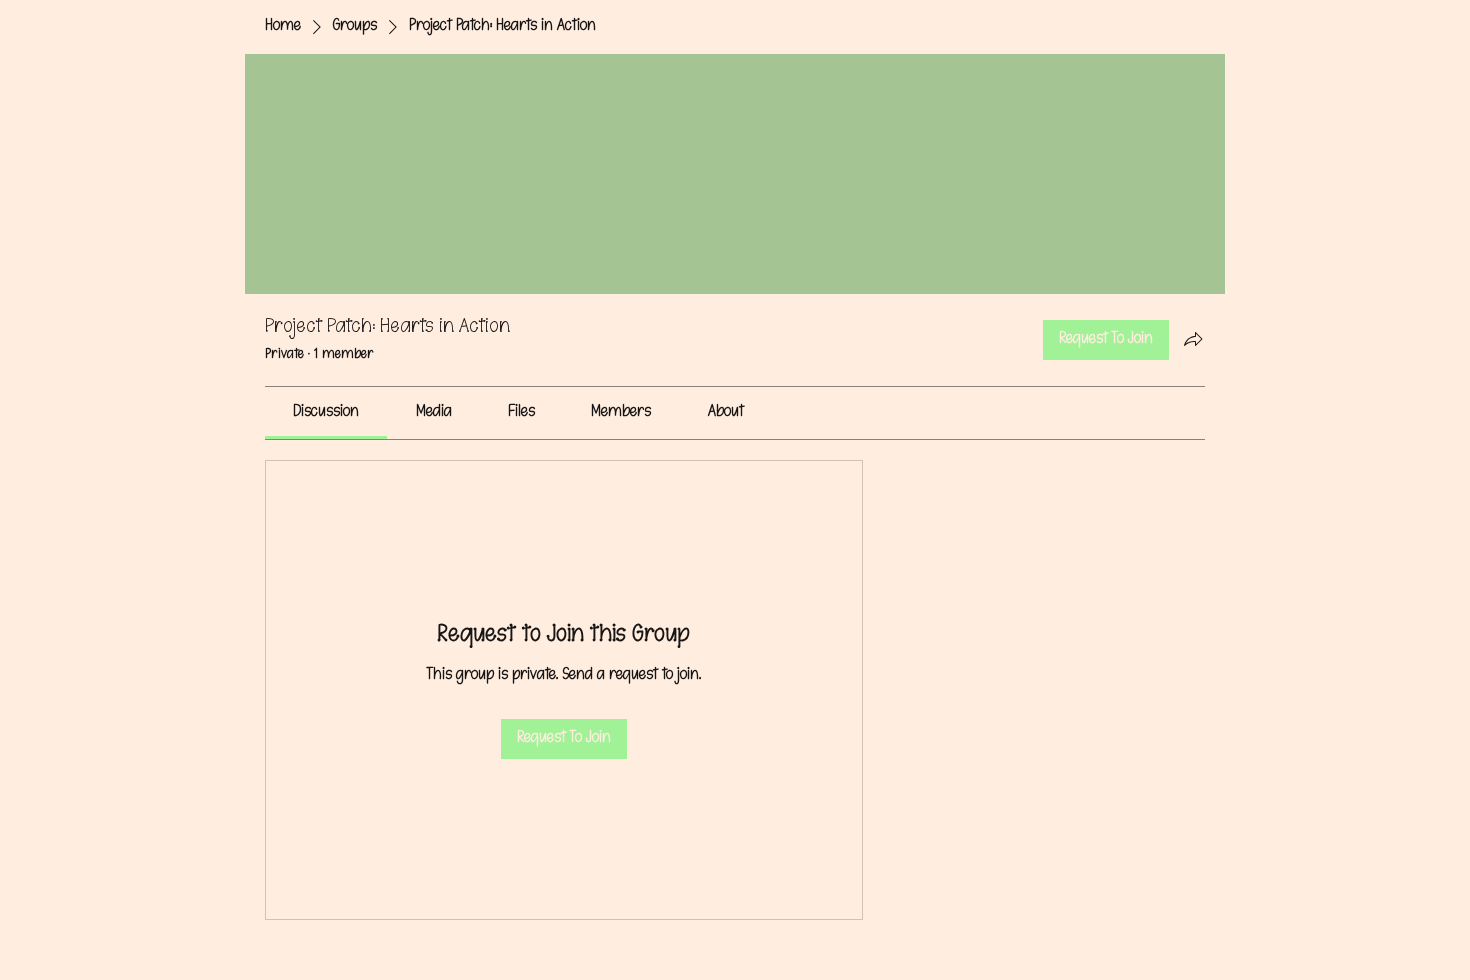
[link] (326, 413)
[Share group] (1193, 339)
